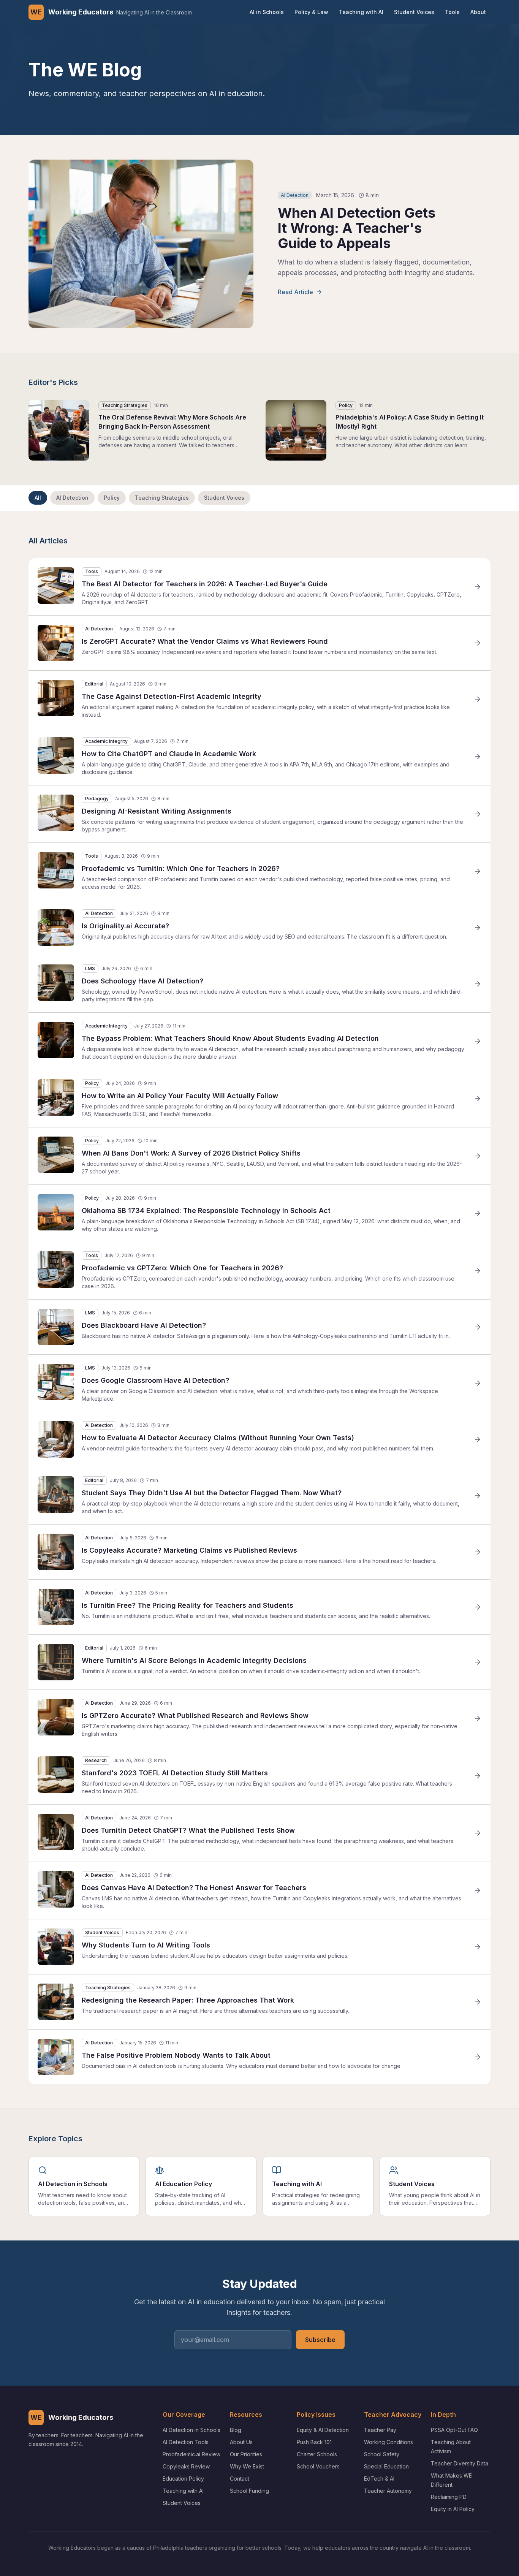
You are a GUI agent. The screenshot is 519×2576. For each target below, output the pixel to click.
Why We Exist (247, 2466)
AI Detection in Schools (191, 2430)
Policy (112, 498)
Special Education (386, 2466)
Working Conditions (388, 2442)
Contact (240, 2479)
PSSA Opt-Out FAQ (454, 2430)
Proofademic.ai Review (191, 2454)
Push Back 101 (314, 2442)
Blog (236, 2430)
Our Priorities (246, 2454)
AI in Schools (267, 12)
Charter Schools (317, 2454)
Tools (452, 12)
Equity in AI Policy (453, 2509)
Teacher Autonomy (388, 2491)
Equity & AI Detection (323, 2430)
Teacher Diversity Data (460, 2463)
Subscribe (320, 2340)
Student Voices (414, 12)
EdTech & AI (379, 2479)
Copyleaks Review (186, 2466)
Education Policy (183, 2479)
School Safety (382, 2454)
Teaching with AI (361, 12)
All (38, 498)
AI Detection (72, 498)
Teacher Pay (380, 2430)
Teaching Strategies (162, 498)
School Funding (249, 2491)
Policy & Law (311, 12)
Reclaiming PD (449, 2497)
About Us (241, 2442)
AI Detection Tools (186, 2442)
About (478, 12)
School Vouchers (318, 2466)
